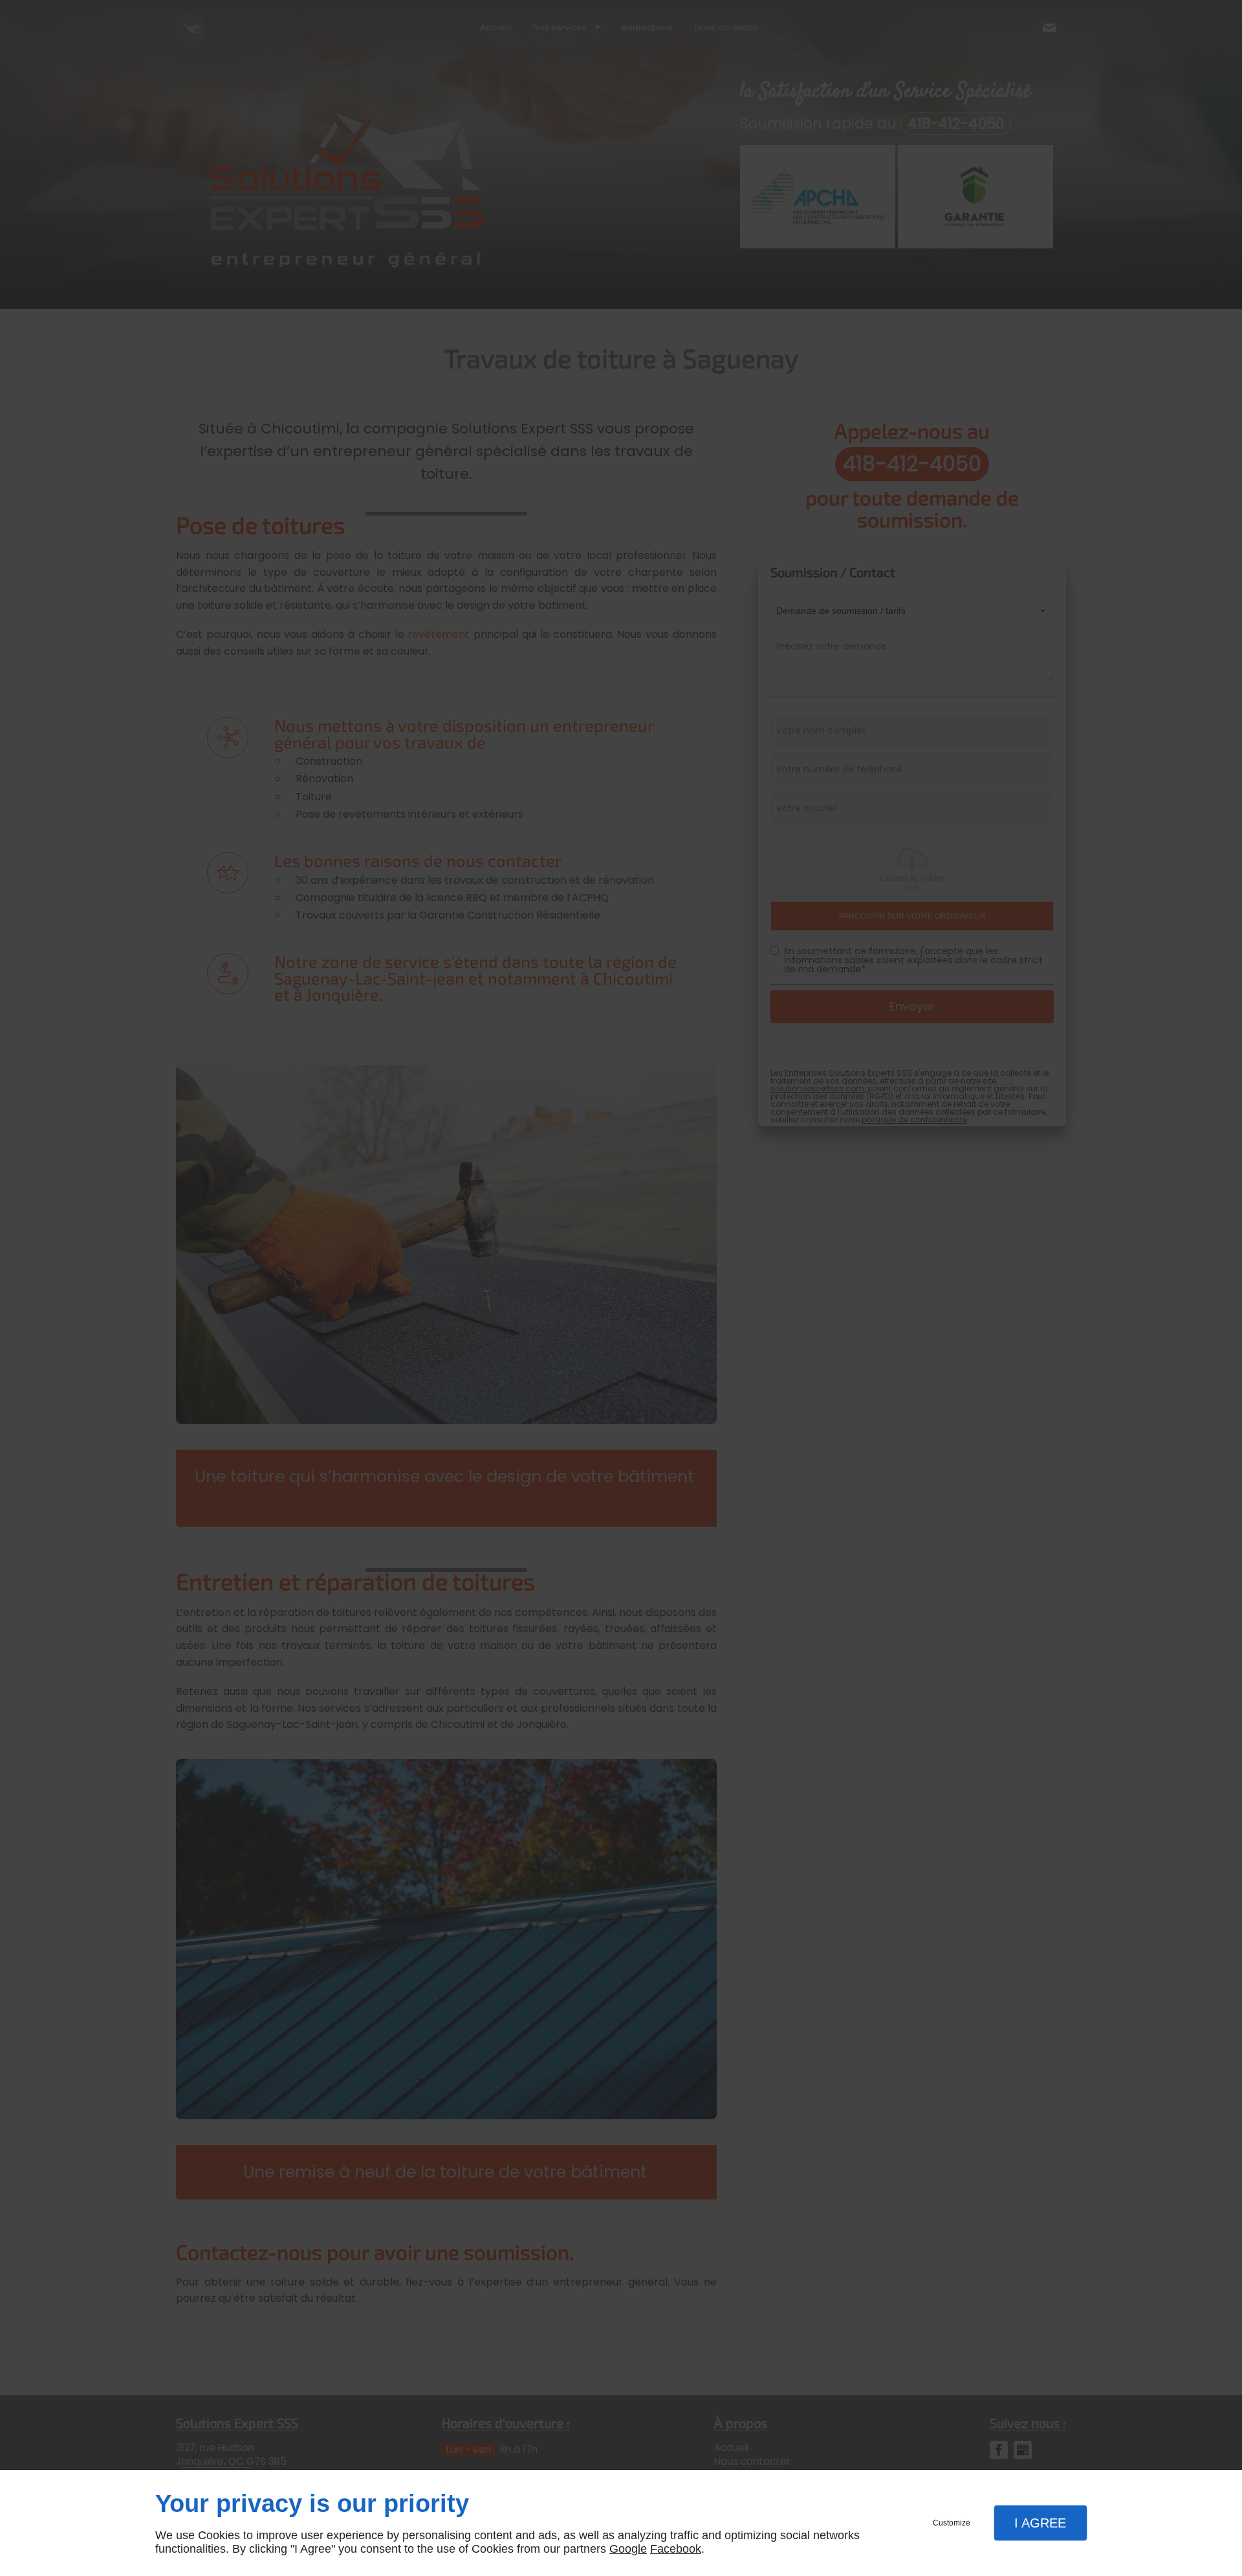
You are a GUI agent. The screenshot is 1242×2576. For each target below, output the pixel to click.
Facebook (676, 2549)
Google (628, 2549)
